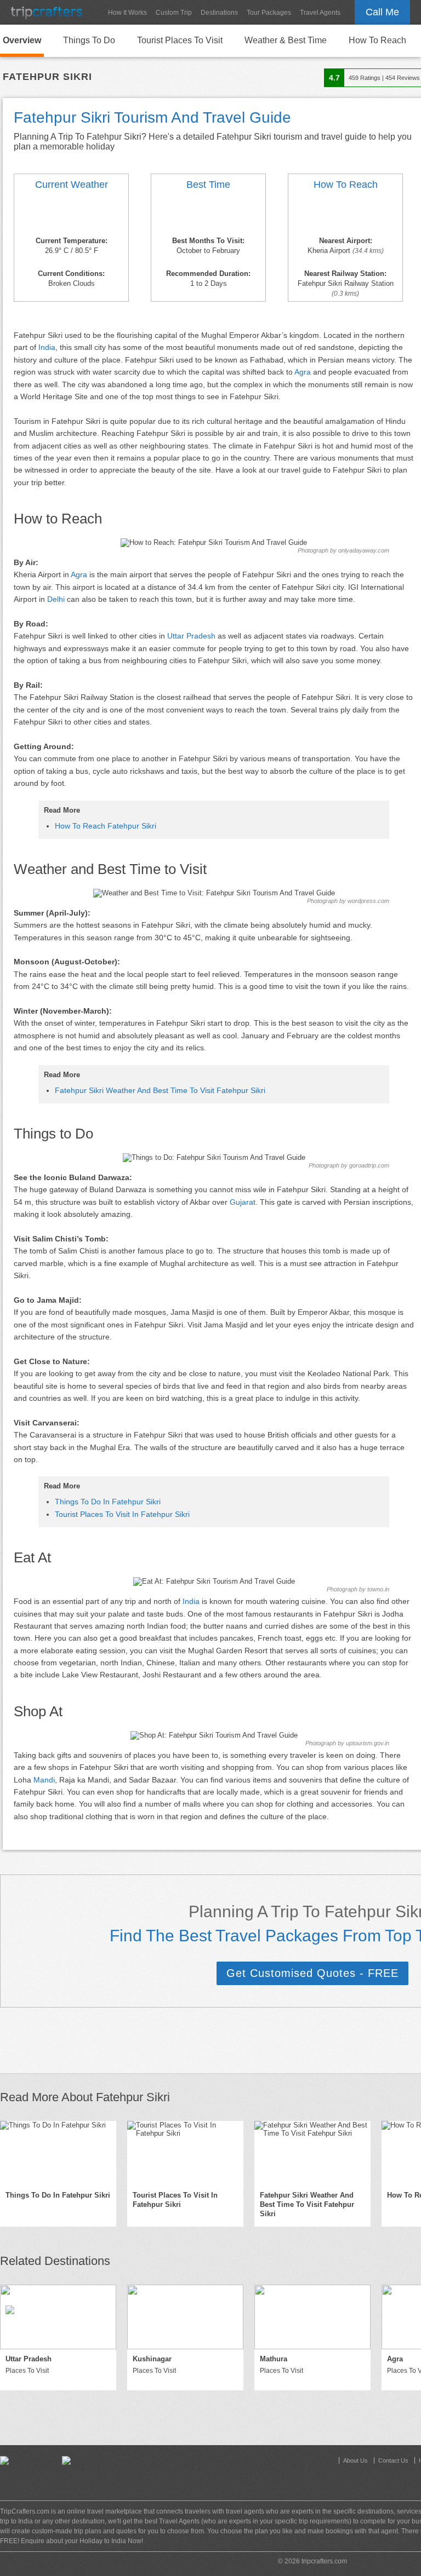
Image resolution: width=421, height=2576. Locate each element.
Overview (22, 40)
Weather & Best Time (286, 40)
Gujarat (243, 1202)
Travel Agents (320, 13)
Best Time (208, 185)
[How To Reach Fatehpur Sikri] (345, 215)
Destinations (219, 13)
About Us (355, 2460)
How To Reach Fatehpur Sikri (106, 826)
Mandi (44, 1780)
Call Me (382, 12)
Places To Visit (27, 2371)
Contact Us (393, 2460)
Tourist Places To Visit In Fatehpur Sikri (122, 1514)
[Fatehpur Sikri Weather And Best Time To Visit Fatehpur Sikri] (71, 215)
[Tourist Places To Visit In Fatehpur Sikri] (185, 2153)
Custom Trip (174, 13)
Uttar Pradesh (191, 636)
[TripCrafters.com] (47, 12)
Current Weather (72, 185)
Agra (303, 372)
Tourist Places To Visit (180, 40)
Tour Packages (269, 13)
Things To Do (89, 40)
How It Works (127, 13)
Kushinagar (152, 2359)
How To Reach (377, 40)
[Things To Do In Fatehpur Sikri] (58, 2153)
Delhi (56, 599)
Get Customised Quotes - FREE (312, 1973)
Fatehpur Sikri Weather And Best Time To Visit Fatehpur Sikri (160, 1090)
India (47, 347)
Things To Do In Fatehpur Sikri (108, 1502)
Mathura (274, 2359)
